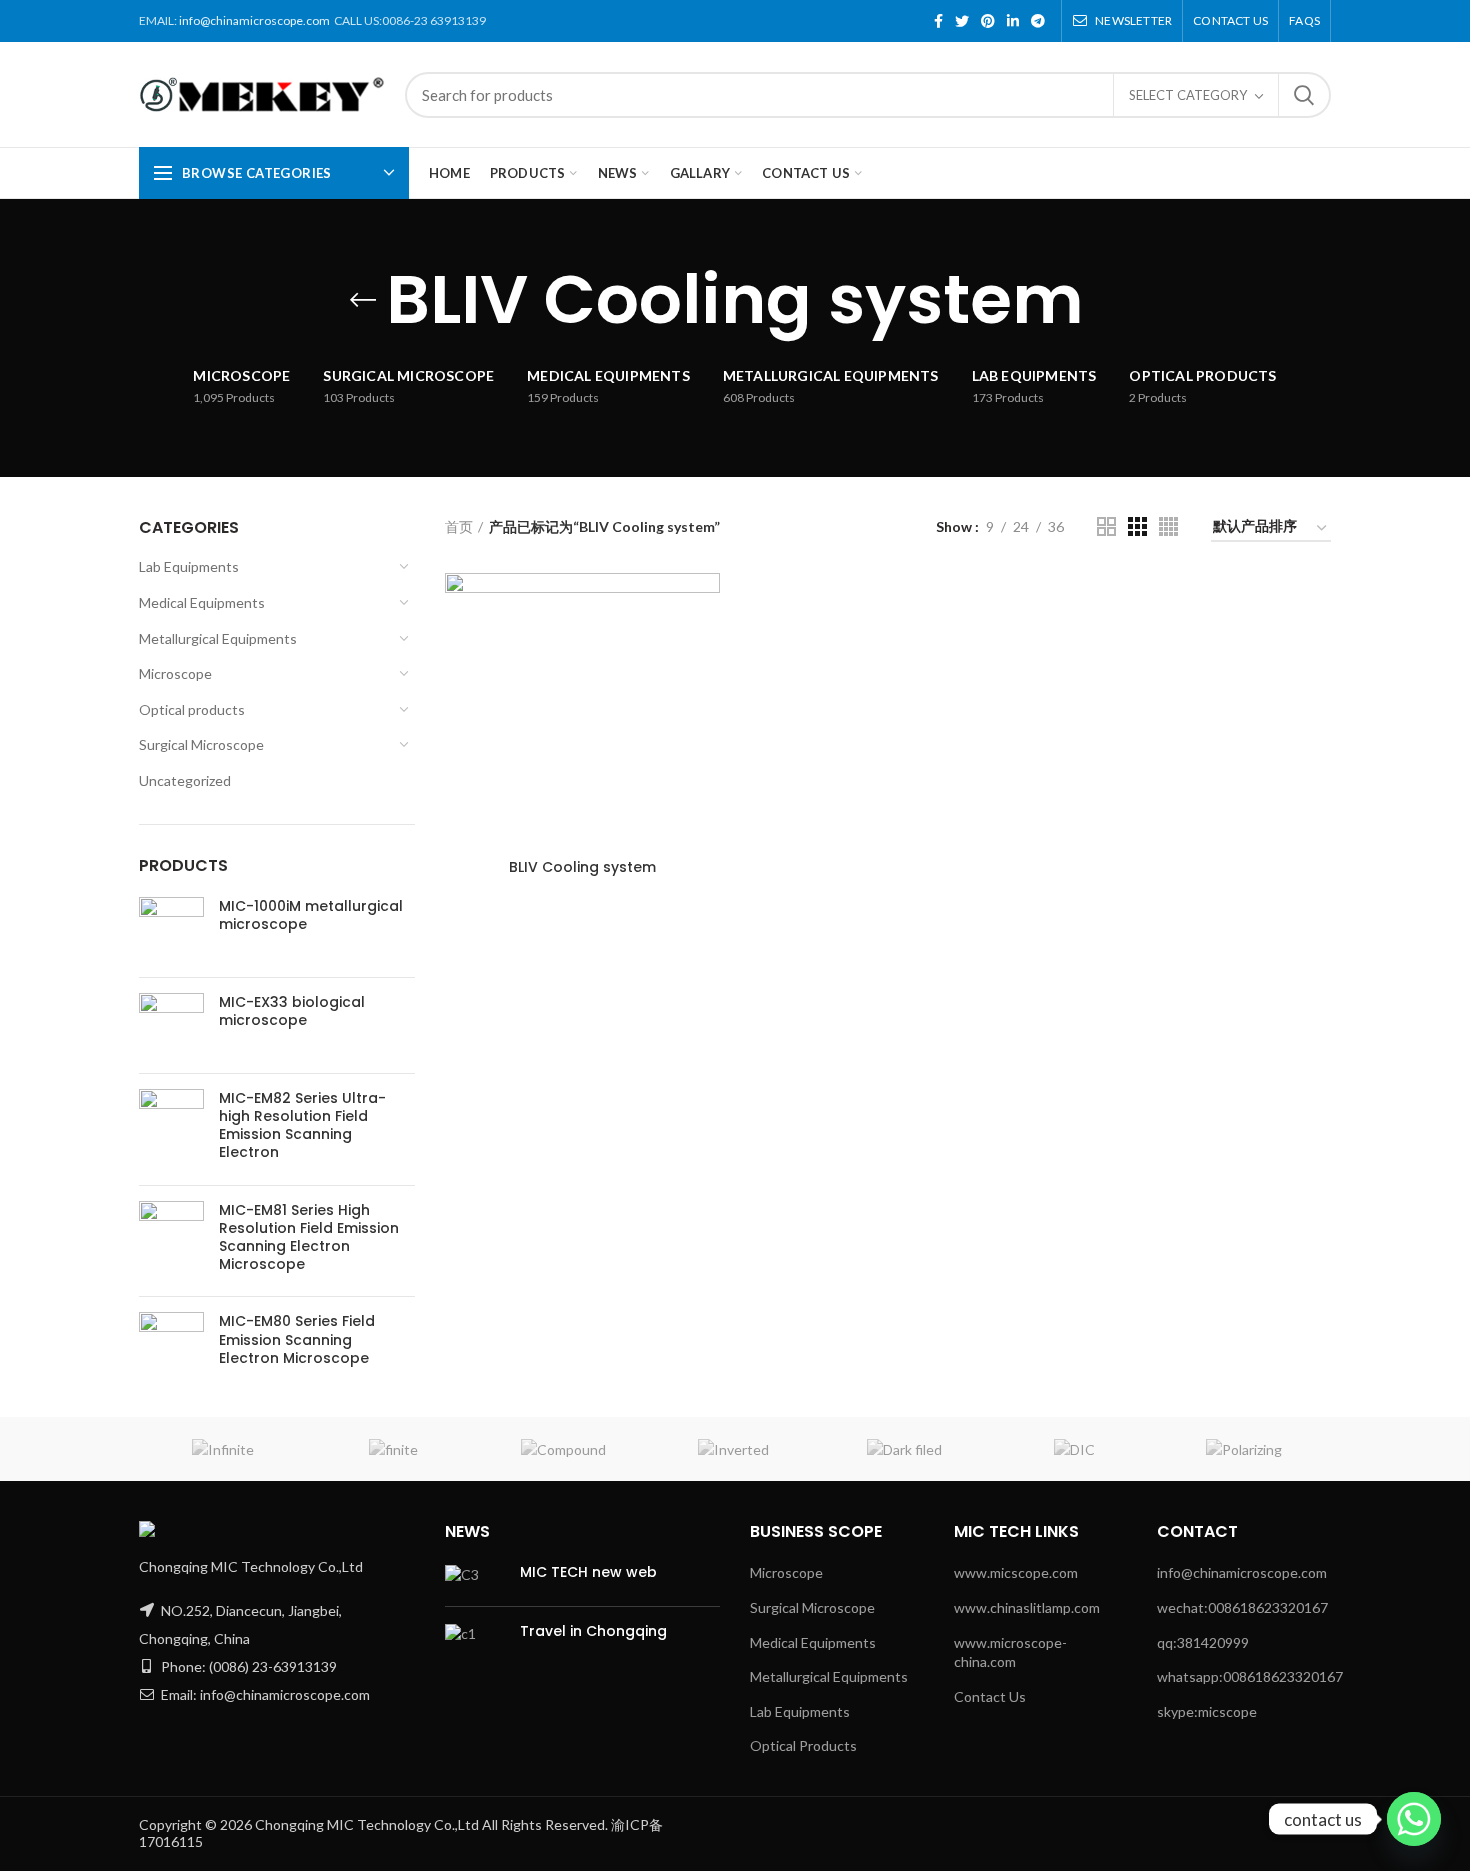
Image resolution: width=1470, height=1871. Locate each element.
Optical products (192, 709)
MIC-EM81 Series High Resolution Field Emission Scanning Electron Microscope (309, 1237)
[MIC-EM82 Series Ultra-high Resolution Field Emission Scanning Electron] (171, 1129)
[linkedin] (1013, 21)
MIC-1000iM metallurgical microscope (311, 915)
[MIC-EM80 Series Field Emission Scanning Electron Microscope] (171, 1344)
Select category (1188, 95)
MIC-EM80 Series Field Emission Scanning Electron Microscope (297, 1339)
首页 (459, 526)
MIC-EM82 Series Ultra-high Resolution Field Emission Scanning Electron (302, 1125)
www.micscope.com (1016, 1572)
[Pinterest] (988, 21)
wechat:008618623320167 (1242, 1607)
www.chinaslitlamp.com (1027, 1607)
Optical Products (803, 1745)
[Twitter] (962, 21)
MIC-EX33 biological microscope (292, 1011)
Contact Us (990, 1696)
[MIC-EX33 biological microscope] (171, 1025)
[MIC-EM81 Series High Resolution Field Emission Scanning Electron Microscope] (171, 1241)
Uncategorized (185, 780)
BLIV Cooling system (582, 867)
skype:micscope (1207, 1711)
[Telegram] (1038, 21)
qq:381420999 (1203, 1642)
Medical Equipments (202, 602)
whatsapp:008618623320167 (1250, 1676)
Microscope (175, 673)
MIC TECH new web (588, 1572)
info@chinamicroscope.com (254, 20)
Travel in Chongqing (593, 1631)
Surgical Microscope (201, 744)
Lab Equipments (189, 566)
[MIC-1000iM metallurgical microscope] (171, 929)
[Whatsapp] (1414, 1819)
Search (1304, 95)
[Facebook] (938, 21)
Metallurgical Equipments (218, 638)
